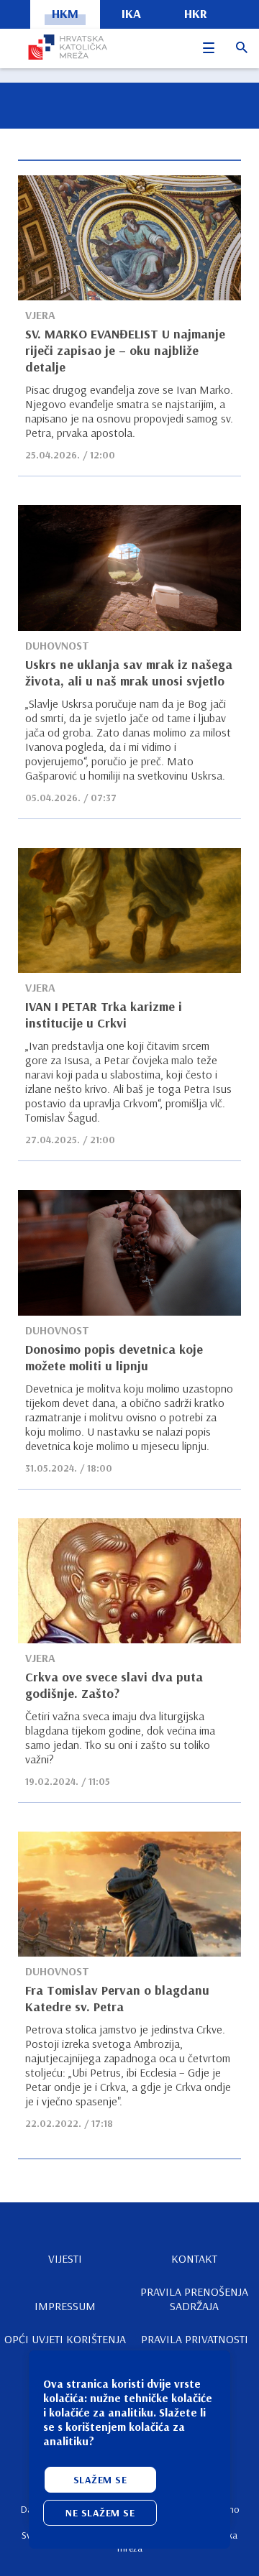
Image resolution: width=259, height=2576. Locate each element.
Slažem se (100, 2480)
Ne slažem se (100, 2513)
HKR (196, 13)
